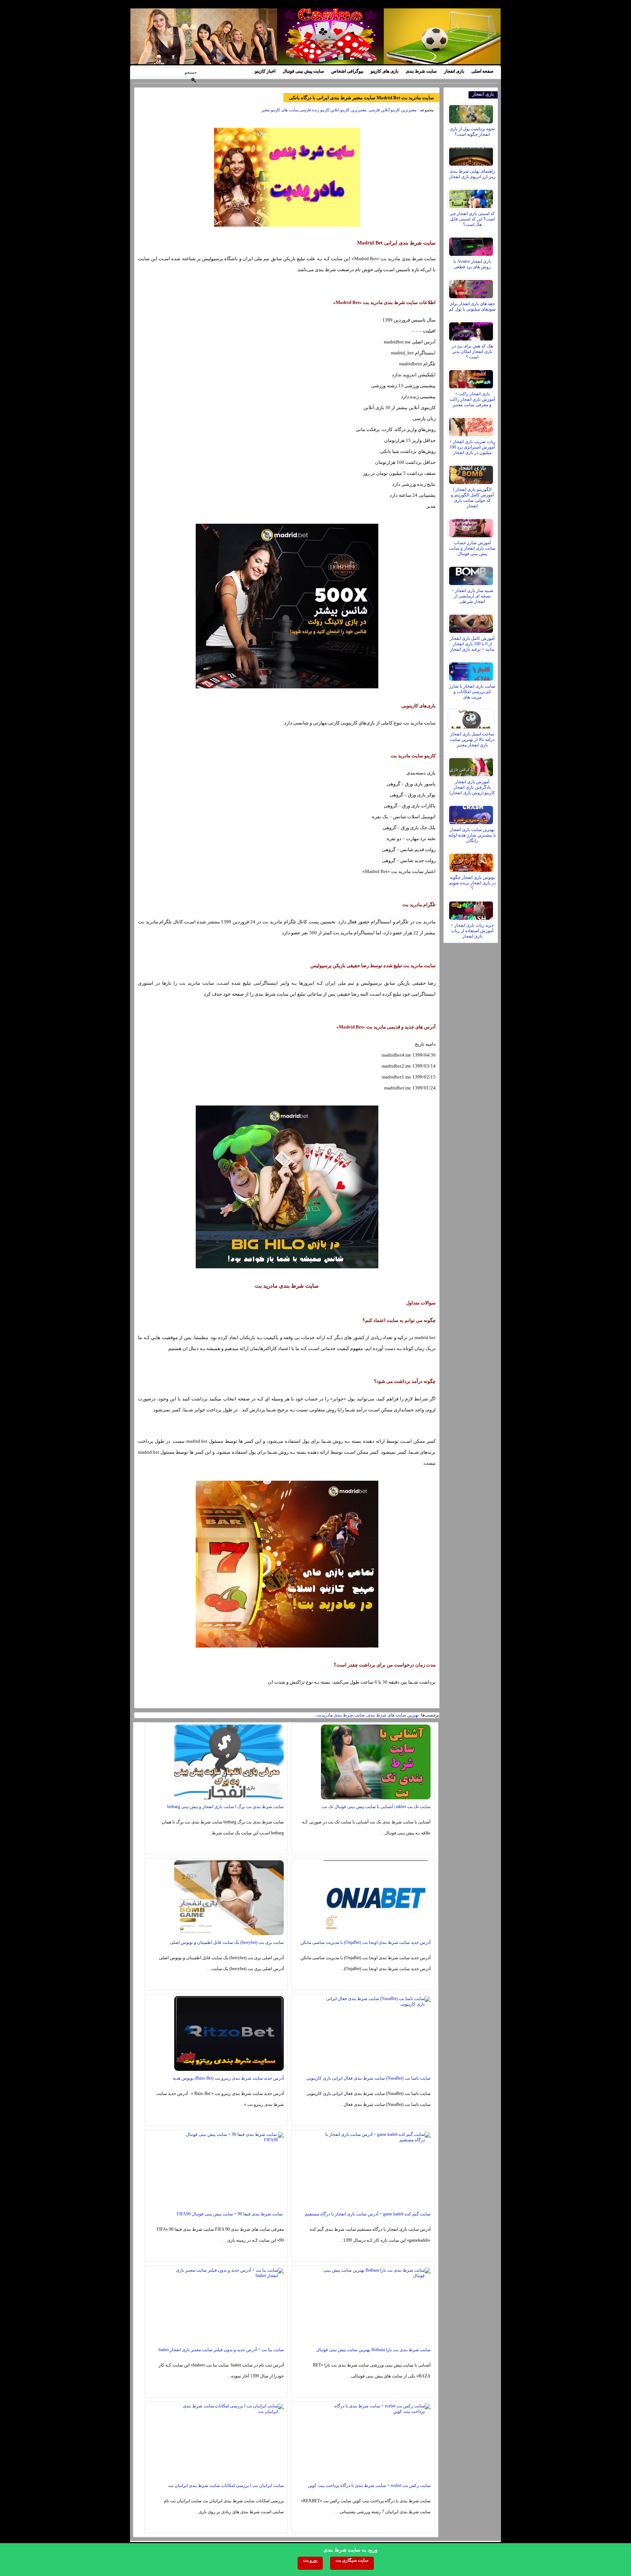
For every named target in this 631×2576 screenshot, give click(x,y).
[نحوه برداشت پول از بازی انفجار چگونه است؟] (472, 112)
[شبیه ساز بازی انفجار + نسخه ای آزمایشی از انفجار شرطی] (472, 574)
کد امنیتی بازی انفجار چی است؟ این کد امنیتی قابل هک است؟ (472, 219)
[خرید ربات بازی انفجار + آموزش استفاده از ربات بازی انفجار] (472, 909)
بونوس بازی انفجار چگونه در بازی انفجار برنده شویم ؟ (472, 883)
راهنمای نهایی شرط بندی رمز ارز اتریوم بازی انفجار (472, 174)
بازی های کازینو (385, 71)
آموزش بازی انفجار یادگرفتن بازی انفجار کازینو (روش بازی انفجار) (472, 787)
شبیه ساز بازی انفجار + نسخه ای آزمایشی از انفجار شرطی (472, 596)
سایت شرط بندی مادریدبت (341, 1715)
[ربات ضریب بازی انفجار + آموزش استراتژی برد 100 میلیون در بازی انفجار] (472, 425)
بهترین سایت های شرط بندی (393, 1715)
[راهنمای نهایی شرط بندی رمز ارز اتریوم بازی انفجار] (472, 155)
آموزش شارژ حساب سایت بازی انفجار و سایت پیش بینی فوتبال (472, 548)
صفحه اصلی (482, 71)
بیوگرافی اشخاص (347, 71)
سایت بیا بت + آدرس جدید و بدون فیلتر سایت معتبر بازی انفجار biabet (221, 2350)
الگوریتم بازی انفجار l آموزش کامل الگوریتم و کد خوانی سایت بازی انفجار (472, 498)
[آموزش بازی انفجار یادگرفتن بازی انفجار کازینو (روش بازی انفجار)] (472, 765)
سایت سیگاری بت (352, 2560)
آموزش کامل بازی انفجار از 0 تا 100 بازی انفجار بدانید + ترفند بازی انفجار (472, 644)
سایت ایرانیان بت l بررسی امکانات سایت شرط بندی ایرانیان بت (226, 2485)
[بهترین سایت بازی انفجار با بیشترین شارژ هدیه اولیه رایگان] (472, 813)
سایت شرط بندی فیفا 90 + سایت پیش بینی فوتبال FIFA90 (230, 2214)
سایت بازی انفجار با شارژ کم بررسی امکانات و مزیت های (472, 692)
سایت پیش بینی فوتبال (303, 71)
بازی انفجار (454, 71)
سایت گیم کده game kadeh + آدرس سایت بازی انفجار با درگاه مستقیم (368, 2214)
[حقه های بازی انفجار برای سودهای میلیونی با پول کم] (472, 287)
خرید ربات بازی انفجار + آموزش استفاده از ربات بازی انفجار (472, 931)
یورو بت (310, 2560)
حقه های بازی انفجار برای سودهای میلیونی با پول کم (472, 306)
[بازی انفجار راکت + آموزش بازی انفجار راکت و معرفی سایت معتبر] (472, 377)
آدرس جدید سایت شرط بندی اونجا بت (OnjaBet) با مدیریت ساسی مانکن (366, 1942)
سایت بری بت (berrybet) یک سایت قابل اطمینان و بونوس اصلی (227, 1942)
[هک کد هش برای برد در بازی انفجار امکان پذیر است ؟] (472, 330)
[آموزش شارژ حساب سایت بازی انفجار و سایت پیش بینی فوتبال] (472, 526)
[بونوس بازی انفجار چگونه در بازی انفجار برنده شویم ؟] (472, 861)
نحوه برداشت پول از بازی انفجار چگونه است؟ (472, 132)
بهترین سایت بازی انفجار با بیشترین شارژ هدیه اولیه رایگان (472, 835)
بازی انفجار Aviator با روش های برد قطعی (472, 264)
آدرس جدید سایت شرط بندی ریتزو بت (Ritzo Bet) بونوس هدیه (228, 2078)
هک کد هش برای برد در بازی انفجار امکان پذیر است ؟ (472, 351)
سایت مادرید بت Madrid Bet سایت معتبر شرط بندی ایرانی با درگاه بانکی (361, 98)
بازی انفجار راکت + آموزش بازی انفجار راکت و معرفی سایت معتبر (472, 399)
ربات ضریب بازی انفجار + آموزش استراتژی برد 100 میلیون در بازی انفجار (472, 447)
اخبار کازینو (265, 71)
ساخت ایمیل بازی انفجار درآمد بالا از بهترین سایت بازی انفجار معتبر (472, 739)
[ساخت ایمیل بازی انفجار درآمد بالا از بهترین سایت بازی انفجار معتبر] (472, 718)
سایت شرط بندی (421, 71)
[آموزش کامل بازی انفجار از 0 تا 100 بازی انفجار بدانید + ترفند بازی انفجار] (472, 622)
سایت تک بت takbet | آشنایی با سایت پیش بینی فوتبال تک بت (376, 1807)
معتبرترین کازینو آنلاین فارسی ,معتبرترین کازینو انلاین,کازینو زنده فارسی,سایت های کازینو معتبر (339, 110)
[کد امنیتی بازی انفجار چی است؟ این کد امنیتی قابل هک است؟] (472, 197)
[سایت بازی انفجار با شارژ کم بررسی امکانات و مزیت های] (472, 670)
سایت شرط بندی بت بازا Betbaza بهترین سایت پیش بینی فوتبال (373, 2350)
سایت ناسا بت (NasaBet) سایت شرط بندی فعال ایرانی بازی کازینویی (368, 2078)
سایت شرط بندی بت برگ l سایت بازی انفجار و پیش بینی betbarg (225, 1807)
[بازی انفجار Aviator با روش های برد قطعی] (472, 245)
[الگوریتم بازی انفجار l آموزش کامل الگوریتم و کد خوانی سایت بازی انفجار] (472, 473)
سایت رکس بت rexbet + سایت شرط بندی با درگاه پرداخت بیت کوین (369, 2485)
